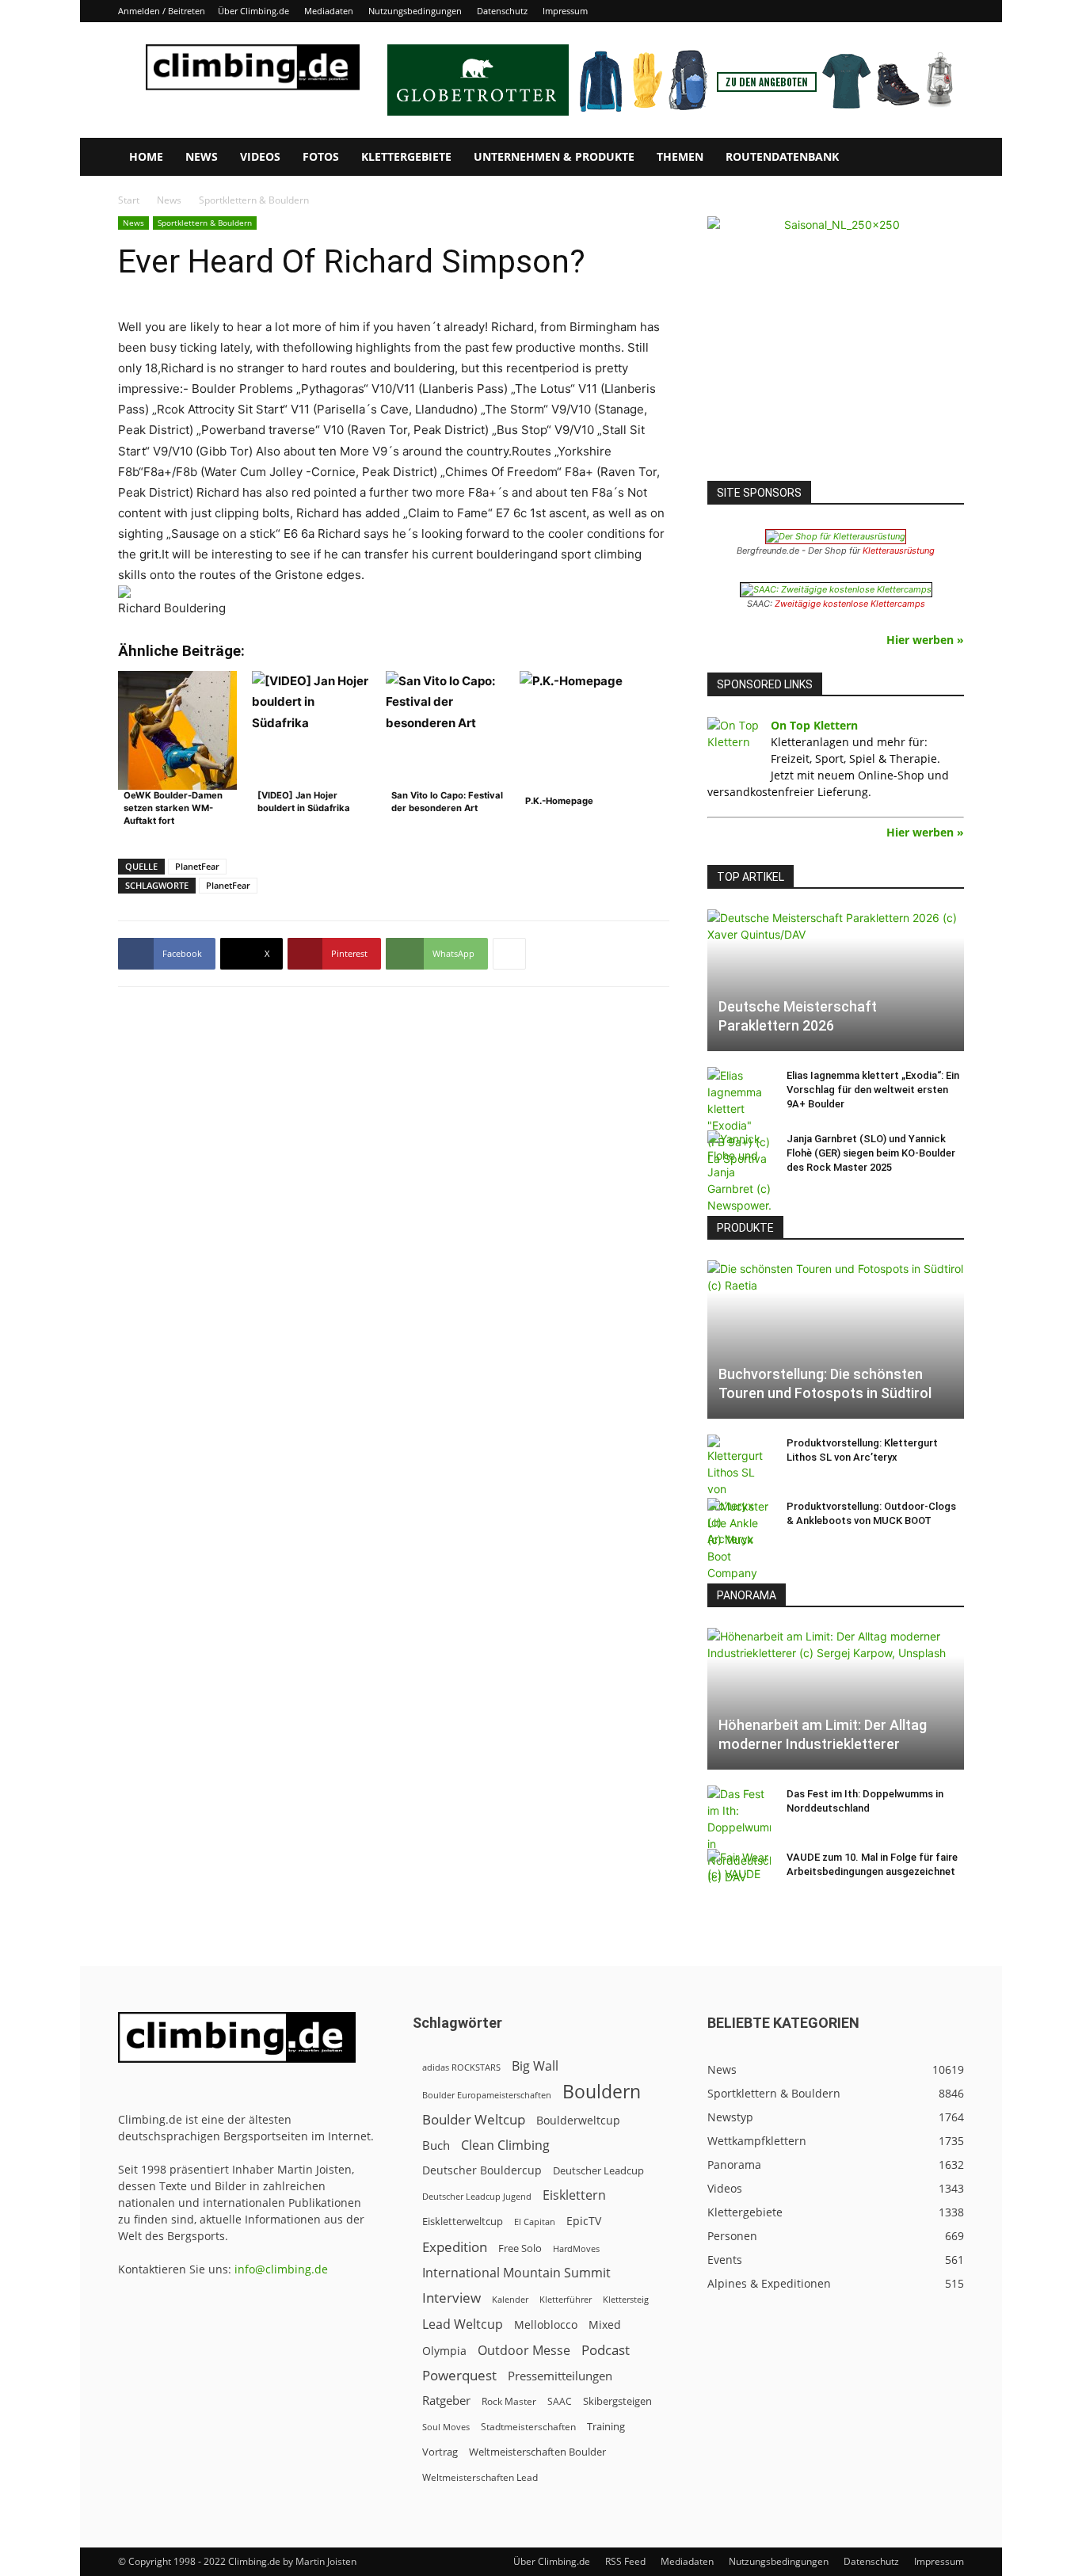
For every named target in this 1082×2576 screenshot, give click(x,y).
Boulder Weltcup (474, 2119)
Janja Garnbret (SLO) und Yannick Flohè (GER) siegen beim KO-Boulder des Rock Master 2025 (871, 1153)
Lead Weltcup (463, 2324)
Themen (680, 156)
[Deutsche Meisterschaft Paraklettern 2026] (836, 980)
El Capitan (535, 2222)
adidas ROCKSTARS (461, 2067)
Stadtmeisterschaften (528, 2427)
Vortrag (440, 2452)
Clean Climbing (505, 2145)
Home (146, 156)
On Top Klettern (814, 725)
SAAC (560, 2401)
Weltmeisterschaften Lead (480, 2477)
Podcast (606, 2350)
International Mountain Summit (516, 2273)
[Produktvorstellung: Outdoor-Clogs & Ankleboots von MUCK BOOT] (739, 1540)
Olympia (444, 2351)
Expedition (455, 2247)
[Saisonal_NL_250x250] (836, 345)
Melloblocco (546, 2324)
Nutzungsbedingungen (415, 11)
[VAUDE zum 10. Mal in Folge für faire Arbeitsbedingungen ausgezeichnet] (739, 1873)
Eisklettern (574, 2195)
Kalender (510, 2299)
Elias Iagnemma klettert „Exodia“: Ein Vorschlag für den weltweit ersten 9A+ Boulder (873, 1090)
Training (606, 2426)
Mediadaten (329, 11)
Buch (436, 2145)
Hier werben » (925, 640)
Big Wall (535, 2066)
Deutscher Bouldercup (482, 2170)
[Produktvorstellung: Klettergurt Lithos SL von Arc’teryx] (739, 1491)
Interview (451, 2298)
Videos (260, 156)
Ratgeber (446, 2401)
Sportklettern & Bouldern (205, 223)
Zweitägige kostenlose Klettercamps (850, 604)
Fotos (321, 156)
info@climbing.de (281, 2269)
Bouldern (602, 2092)
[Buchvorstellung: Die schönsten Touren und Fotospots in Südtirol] (836, 1339)
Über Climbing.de (253, 11)
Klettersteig (626, 2299)
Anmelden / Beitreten (162, 11)
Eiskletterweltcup (463, 2221)
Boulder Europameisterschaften (487, 2095)
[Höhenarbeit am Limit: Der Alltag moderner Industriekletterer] (836, 1699)
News (202, 156)
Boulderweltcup (578, 2121)
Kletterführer (566, 2300)
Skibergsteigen (617, 2401)
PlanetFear (197, 866)
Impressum (565, 11)
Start (129, 200)
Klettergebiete (406, 156)
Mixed (605, 2325)
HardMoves (576, 2248)
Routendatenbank (782, 156)
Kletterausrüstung (899, 551)
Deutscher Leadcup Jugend (477, 2196)
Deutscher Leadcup (598, 2170)
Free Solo (520, 2248)
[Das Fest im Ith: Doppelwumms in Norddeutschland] (739, 1835)
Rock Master (509, 2401)
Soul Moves (446, 2427)
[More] (509, 954)
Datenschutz (502, 11)
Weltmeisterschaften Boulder (537, 2452)
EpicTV (584, 2221)
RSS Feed (625, 2561)
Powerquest (459, 2375)
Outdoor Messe (524, 2351)
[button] (945, 158)
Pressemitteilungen (560, 2376)
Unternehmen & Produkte (554, 156)
